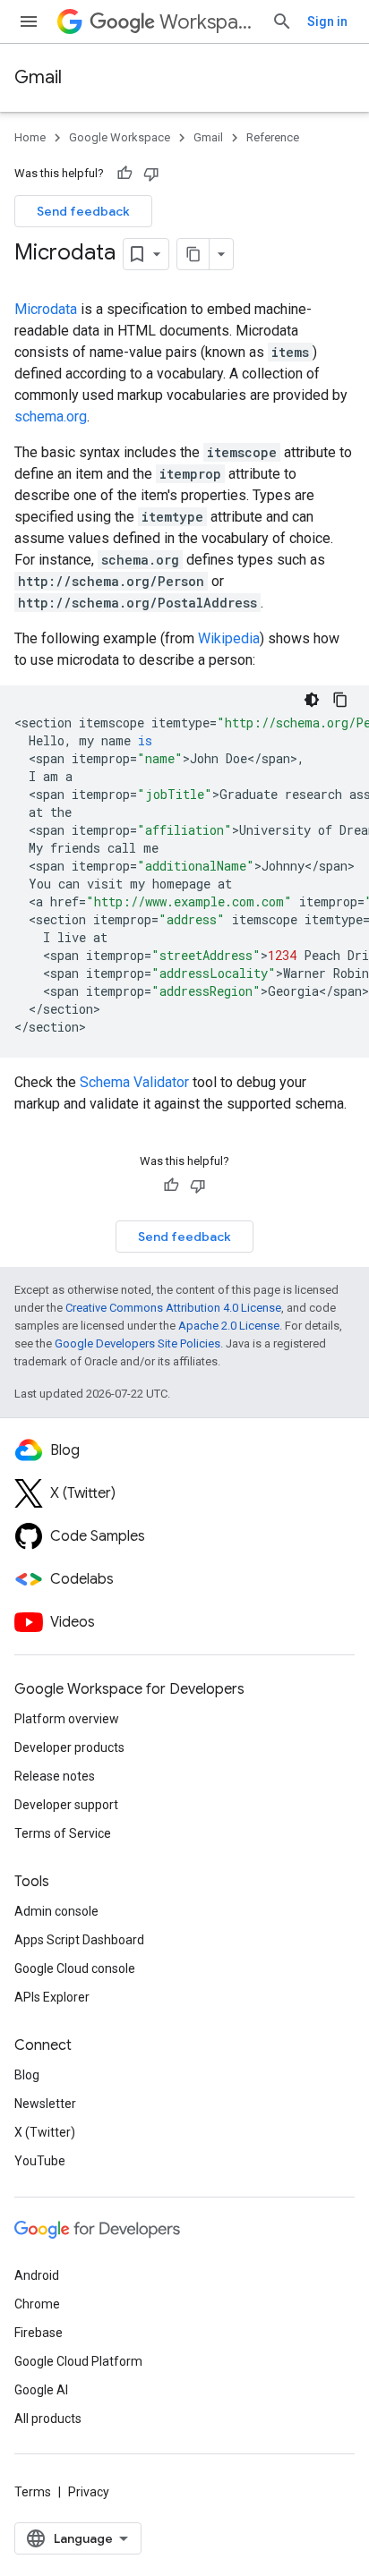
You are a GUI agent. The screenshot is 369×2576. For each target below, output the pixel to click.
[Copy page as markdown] (193, 254)
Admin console (56, 1911)
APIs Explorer (52, 1997)
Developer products (69, 1747)
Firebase (39, 2333)
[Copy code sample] (340, 700)
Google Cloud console (75, 1968)
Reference (273, 137)
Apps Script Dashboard (79, 1940)
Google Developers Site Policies (137, 1343)
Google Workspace (120, 137)
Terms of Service (63, 1833)
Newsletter (45, 2104)
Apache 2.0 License (229, 1326)
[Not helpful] (151, 174)
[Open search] (282, 21)
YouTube (40, 2161)
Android (37, 2275)
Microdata (46, 309)
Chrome (37, 2304)
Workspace (208, 22)
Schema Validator (134, 1082)
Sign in (327, 21)
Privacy (89, 2492)
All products (48, 2419)
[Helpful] (124, 174)
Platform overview (67, 1719)
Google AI (41, 2390)
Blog (27, 2075)
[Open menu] (29, 21)
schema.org (51, 417)
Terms (33, 2492)
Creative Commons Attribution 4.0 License (173, 1308)
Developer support (66, 1805)
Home (30, 137)
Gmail (38, 77)
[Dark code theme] (312, 700)
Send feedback (83, 211)
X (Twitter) (45, 2132)
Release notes (55, 1776)
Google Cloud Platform (78, 2361)
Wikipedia (229, 638)
